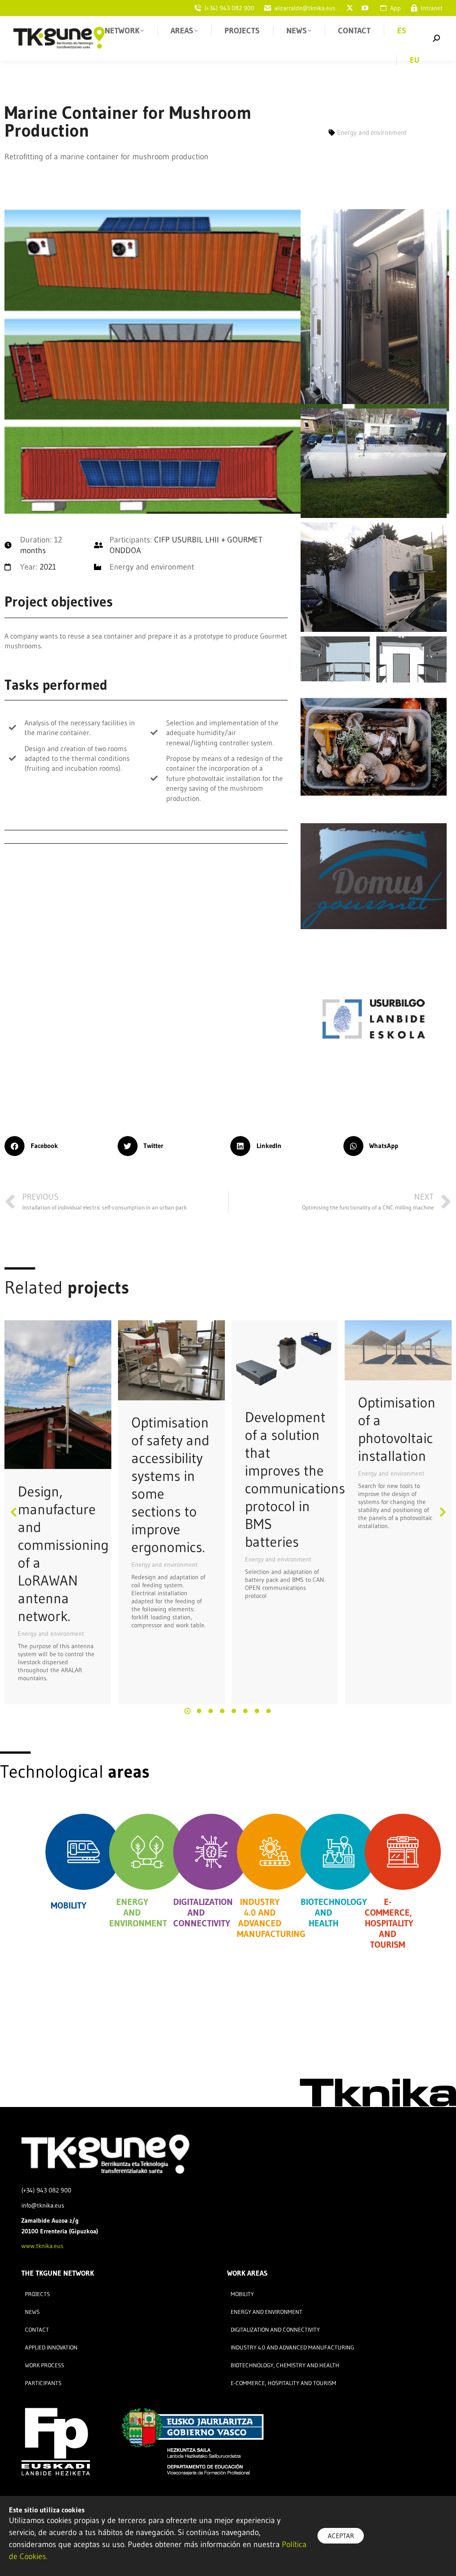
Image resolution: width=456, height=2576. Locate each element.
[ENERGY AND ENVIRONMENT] (147, 1852)
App (395, 8)
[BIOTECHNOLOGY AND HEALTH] (339, 1852)
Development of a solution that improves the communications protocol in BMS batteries (295, 1479)
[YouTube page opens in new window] (365, 8)
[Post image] (58, 1395)
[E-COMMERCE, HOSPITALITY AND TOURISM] (403, 1852)
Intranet (432, 8)
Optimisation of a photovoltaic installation (397, 1429)
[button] (59, 1146)
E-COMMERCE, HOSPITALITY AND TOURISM (389, 1923)
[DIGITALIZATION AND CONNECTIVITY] (211, 1852)
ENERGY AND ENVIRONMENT (138, 1913)
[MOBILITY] (83, 1852)
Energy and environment (51, 1634)
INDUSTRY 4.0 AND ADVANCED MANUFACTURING (271, 1918)
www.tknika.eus (42, 2246)
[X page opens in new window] (350, 8)
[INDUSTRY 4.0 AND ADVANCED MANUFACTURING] (275, 1852)
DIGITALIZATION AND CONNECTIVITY (203, 1913)
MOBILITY (69, 1905)
